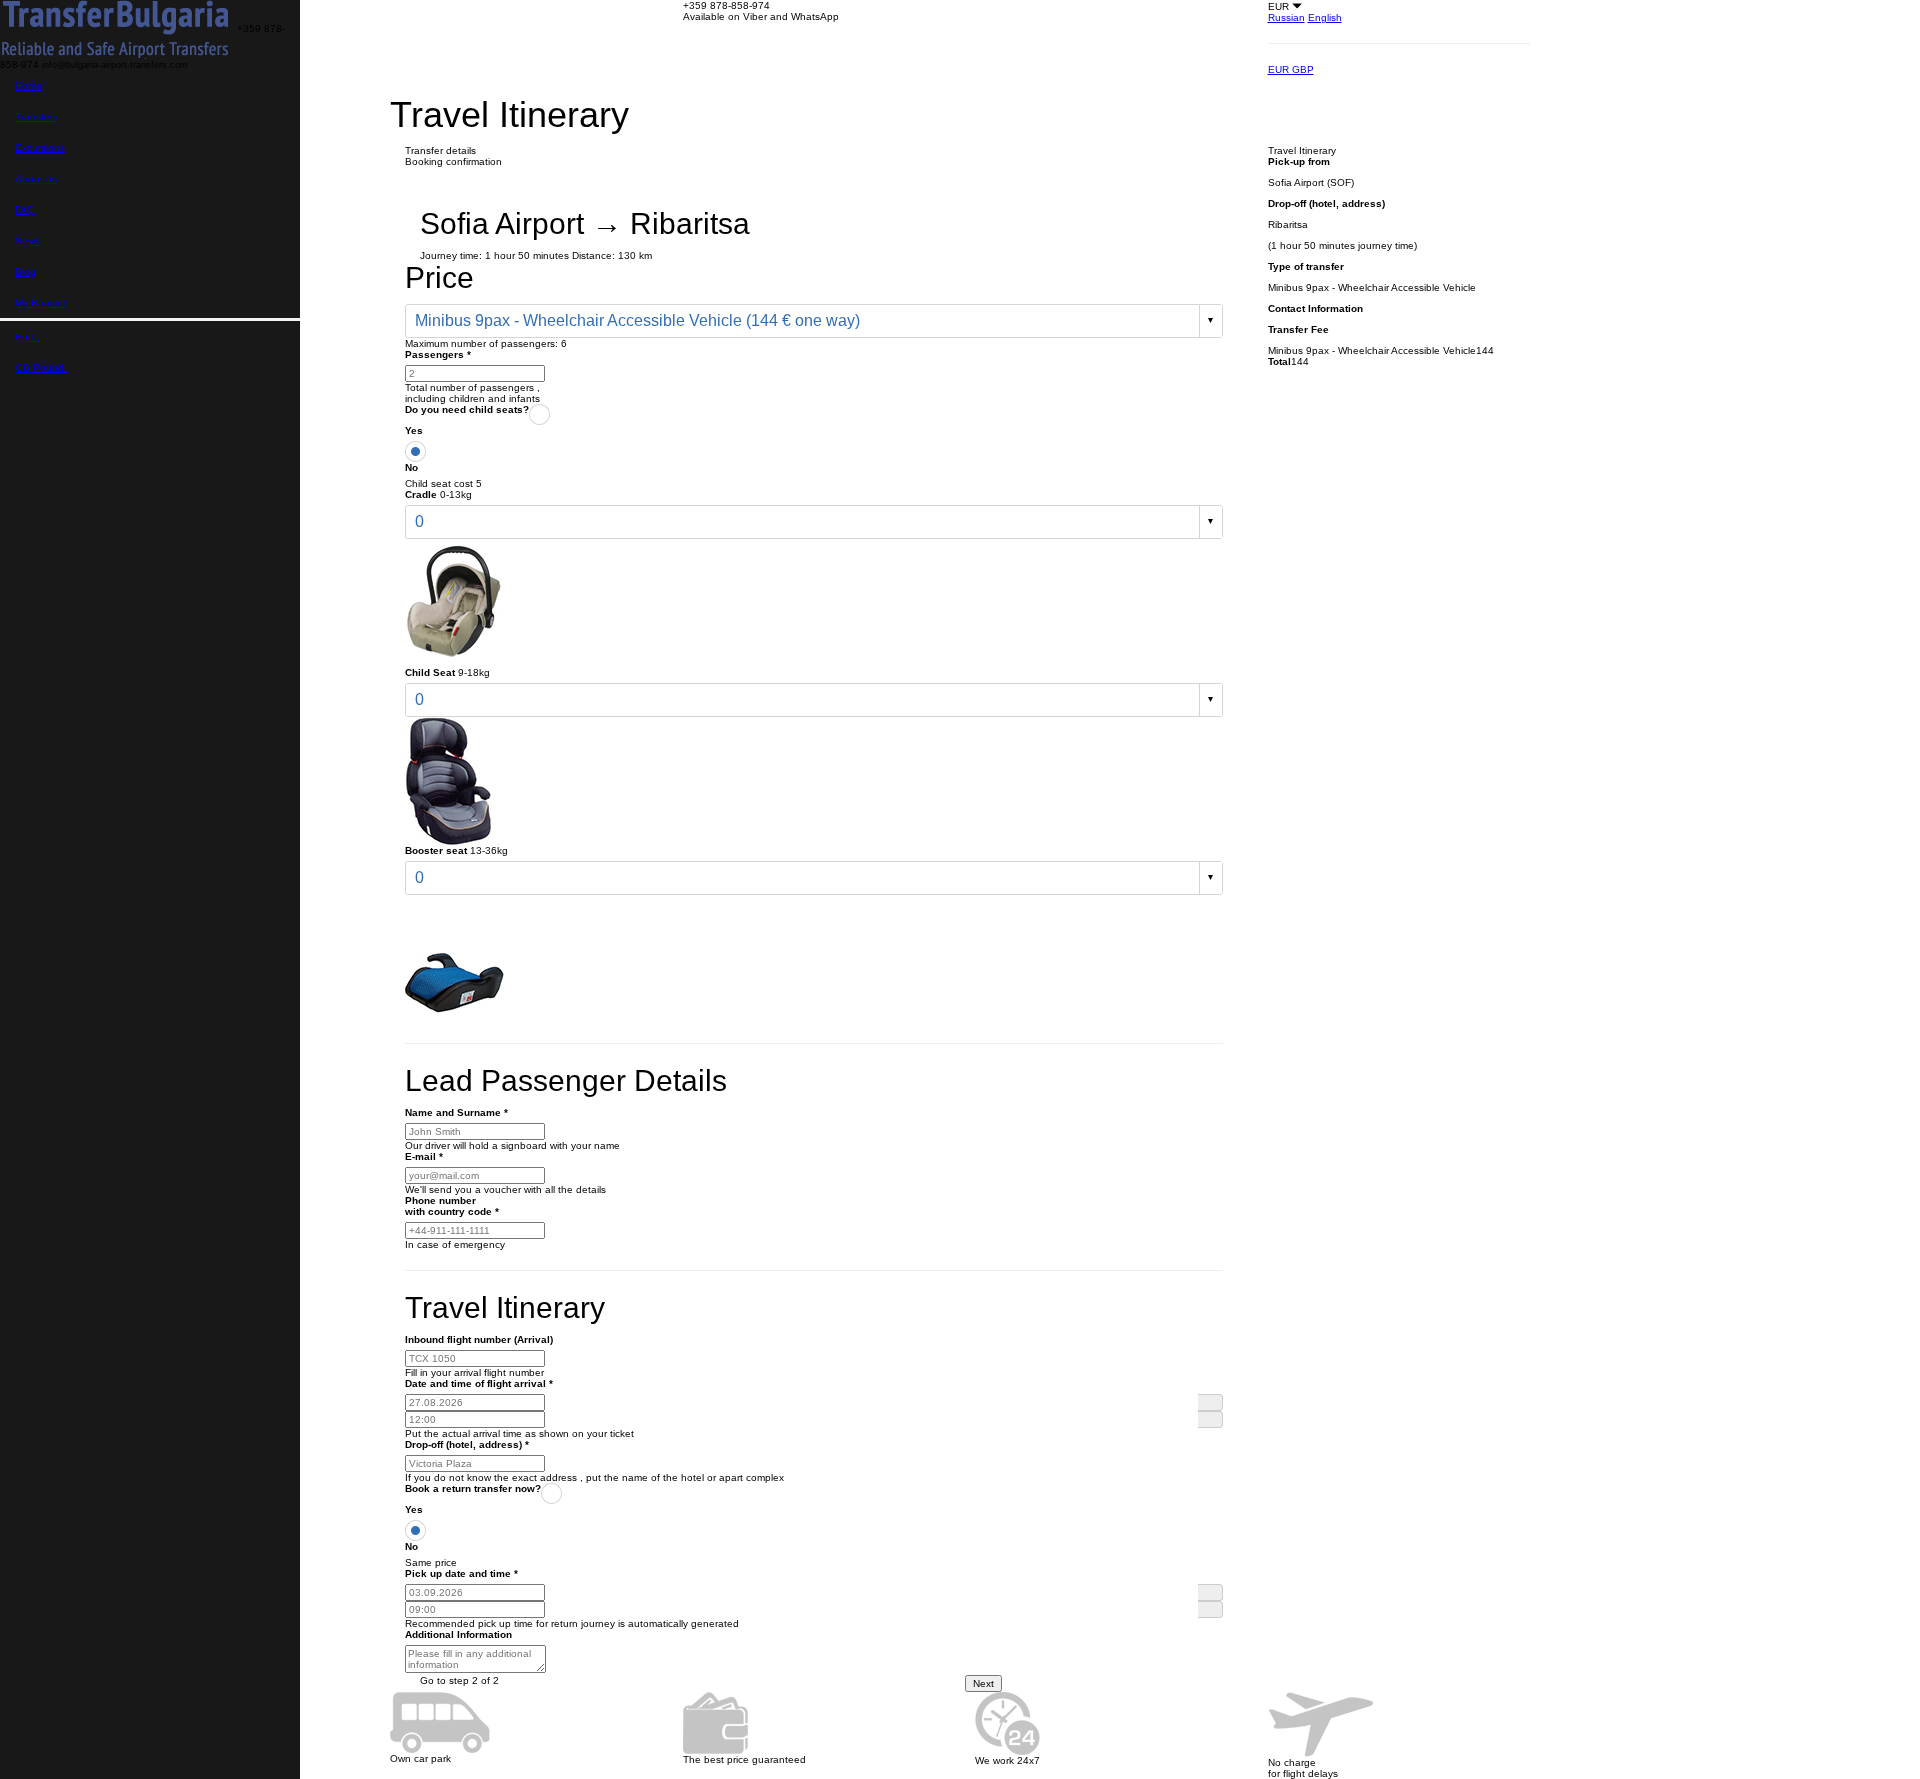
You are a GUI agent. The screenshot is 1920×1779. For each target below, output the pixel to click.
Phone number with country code (452, 1206)
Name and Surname (456, 1112)
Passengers (438, 354)
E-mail (424, 1156)
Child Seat (430, 672)
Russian (1286, 17)
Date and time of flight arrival (479, 1383)
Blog (25, 271)
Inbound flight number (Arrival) (479, 1339)
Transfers (36, 116)
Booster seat (436, 850)
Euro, (27, 336)
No (411, 467)
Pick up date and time (461, 1573)
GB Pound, (41, 367)
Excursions (40, 147)
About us (36, 178)
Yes (414, 430)
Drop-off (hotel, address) (467, 1444)
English (1325, 17)
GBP (1303, 69)
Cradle (421, 494)
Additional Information (458, 1634)
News (27, 240)
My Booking (42, 302)
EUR (1280, 69)
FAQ (25, 209)
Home (28, 85)
